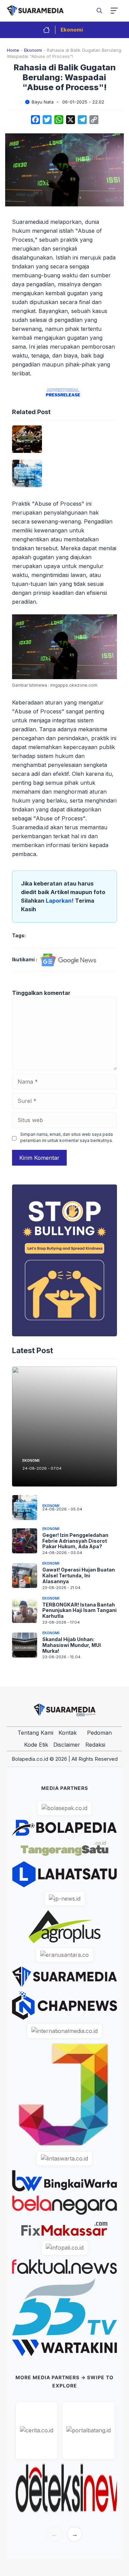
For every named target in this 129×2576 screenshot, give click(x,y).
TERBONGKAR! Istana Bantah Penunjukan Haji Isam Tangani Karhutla (79, 1610)
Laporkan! (60, 901)
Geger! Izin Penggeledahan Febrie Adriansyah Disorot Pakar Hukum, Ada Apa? (75, 1541)
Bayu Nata (43, 102)
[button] (99, 11)
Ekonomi (72, 30)
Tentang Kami (35, 1733)
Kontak (68, 1733)
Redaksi (95, 1745)
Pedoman (99, 1733)
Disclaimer (67, 1745)
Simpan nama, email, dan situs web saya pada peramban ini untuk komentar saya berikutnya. (67, 1137)
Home (13, 50)
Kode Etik (36, 1745)
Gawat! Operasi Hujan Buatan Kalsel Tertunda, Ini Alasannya (79, 1575)
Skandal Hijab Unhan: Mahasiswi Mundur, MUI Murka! (72, 1645)
